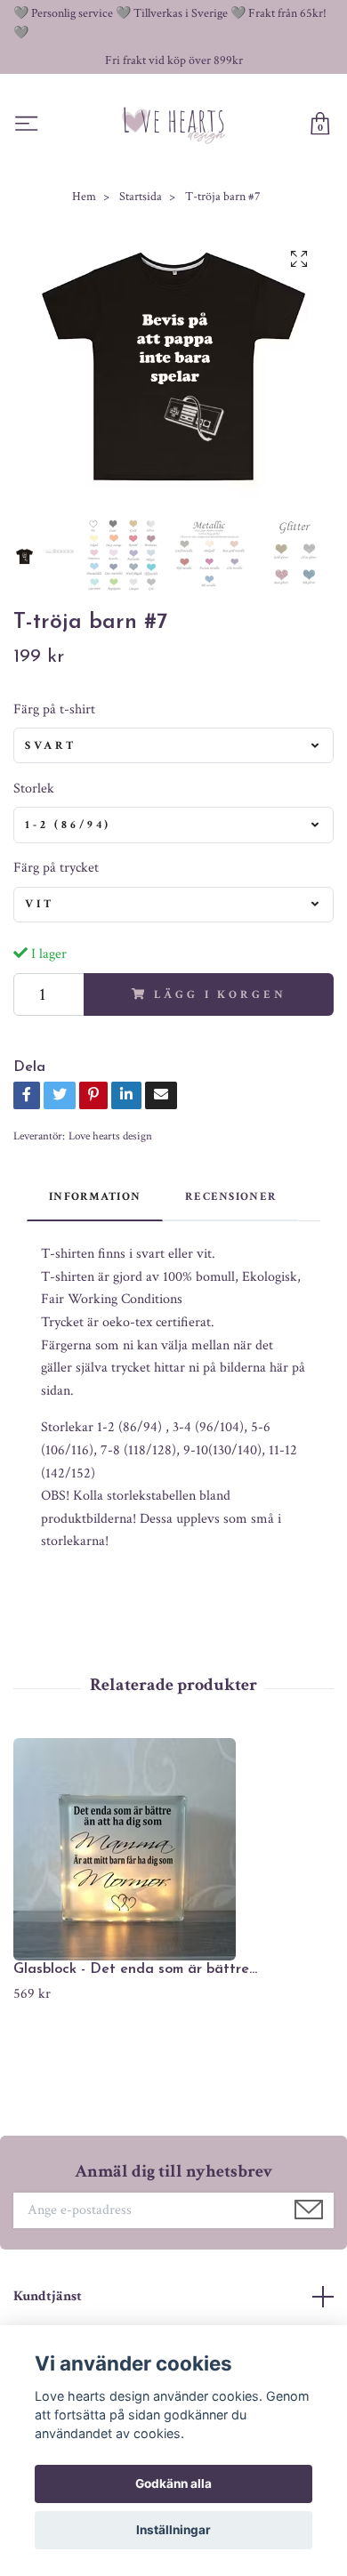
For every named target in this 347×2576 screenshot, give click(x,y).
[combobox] (173, 745)
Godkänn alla (173, 2483)
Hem (84, 197)
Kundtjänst (48, 2296)
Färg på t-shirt (54, 709)
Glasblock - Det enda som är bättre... (135, 1969)
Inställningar (173, 2530)
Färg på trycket (56, 868)
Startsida (141, 197)
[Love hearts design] (174, 125)
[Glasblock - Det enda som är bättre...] (173, 1849)
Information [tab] (95, 1196)
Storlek (34, 789)
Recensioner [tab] (231, 1196)
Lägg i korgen (220, 994)
